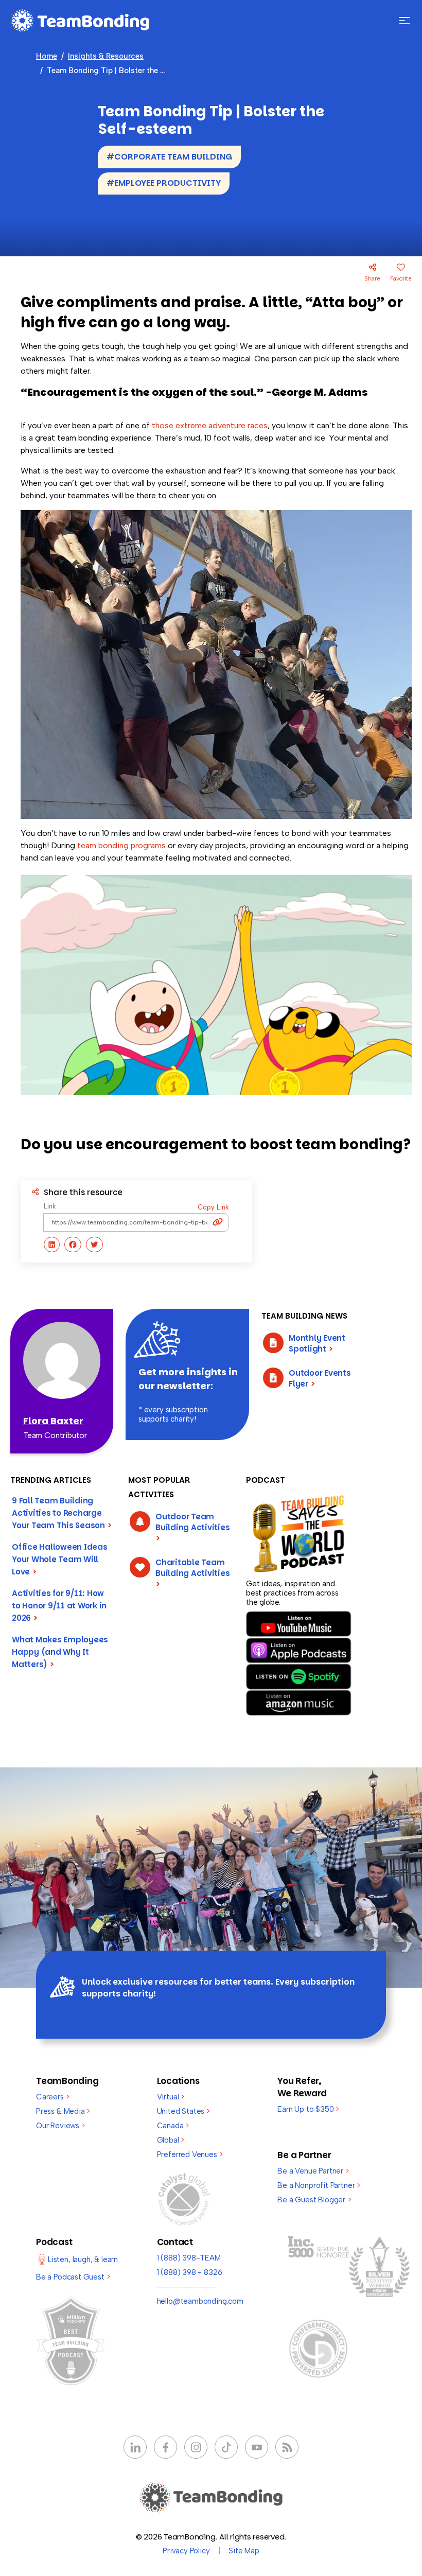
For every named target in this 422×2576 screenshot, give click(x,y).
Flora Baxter (53, 1421)
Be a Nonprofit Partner (319, 2185)
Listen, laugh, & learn (83, 2259)
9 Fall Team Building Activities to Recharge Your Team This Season (62, 1513)
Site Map (244, 2551)
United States (183, 2111)
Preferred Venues (190, 2154)
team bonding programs (121, 845)
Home (47, 56)
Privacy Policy (186, 2551)
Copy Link (213, 1207)
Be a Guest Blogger (314, 2200)
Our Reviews (60, 2126)
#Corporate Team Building (169, 157)
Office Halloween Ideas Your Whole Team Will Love (60, 1559)
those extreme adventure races (210, 425)
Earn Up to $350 (308, 2109)
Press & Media (63, 2111)
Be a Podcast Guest (73, 2277)
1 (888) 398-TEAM (189, 2258)
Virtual (171, 2097)
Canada (173, 2126)
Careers (52, 2097)
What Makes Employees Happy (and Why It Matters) (60, 1652)
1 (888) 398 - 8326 (190, 2272)
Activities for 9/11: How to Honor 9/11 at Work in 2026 (59, 1606)
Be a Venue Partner (313, 2171)
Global (171, 2140)
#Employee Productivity (164, 183)
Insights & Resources (106, 56)
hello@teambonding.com (200, 2301)
